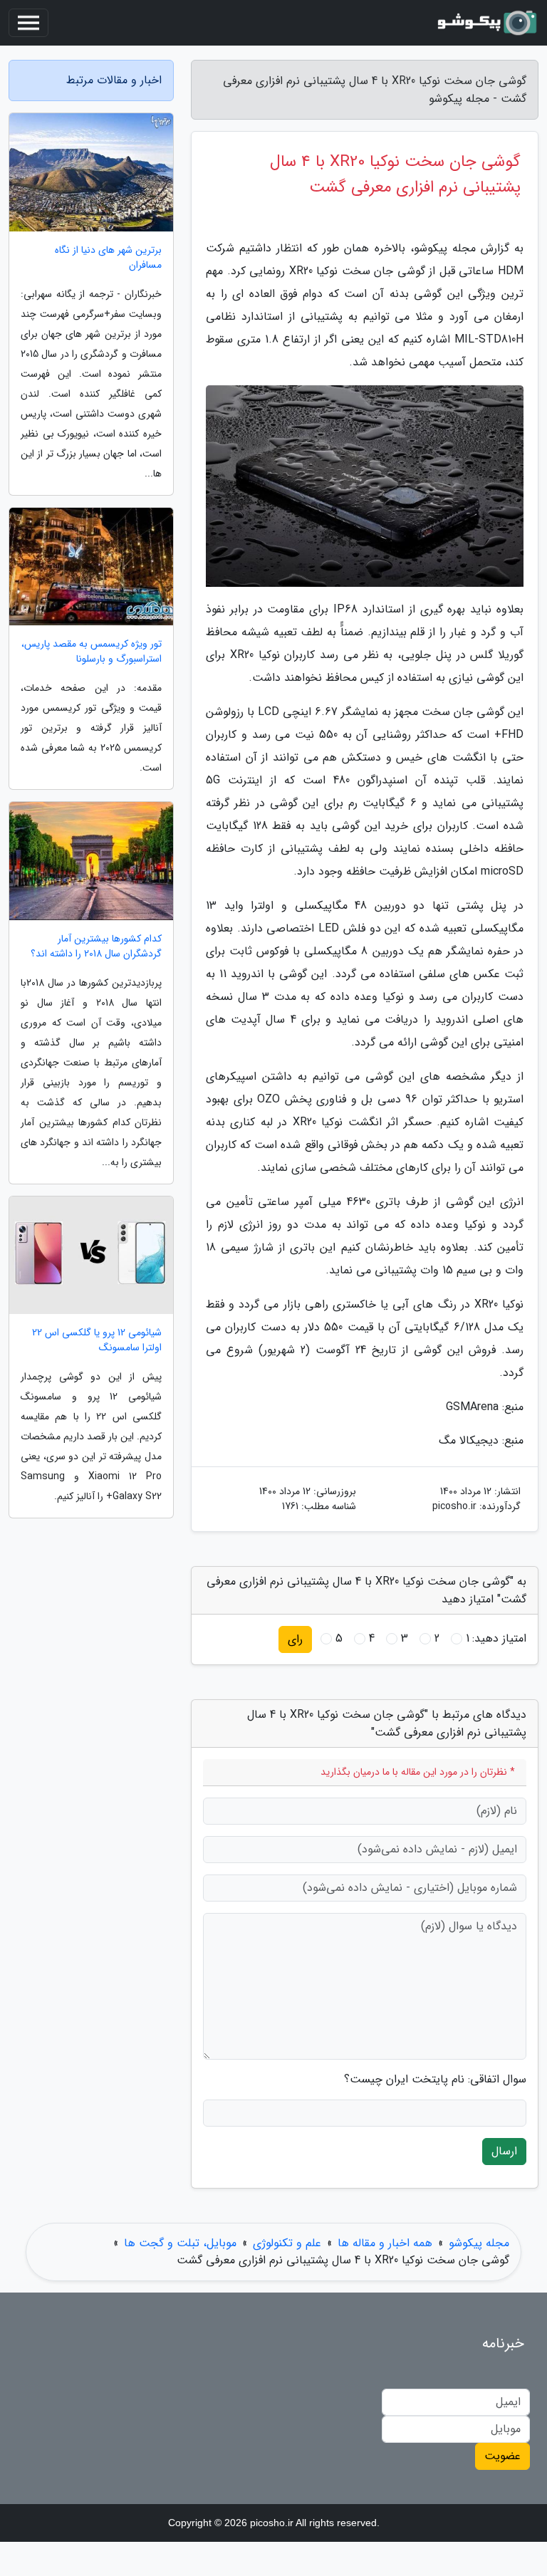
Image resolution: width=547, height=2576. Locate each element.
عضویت (502, 2456)
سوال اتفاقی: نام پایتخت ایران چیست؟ (435, 2080)
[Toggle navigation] (28, 23)
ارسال (504, 2151)
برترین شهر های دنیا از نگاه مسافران (108, 258)
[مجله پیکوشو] (486, 23)
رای (295, 1639)
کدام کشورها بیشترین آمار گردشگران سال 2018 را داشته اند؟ (96, 947)
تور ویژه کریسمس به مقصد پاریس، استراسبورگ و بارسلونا (92, 652)
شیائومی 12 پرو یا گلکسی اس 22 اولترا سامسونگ (97, 1340)
